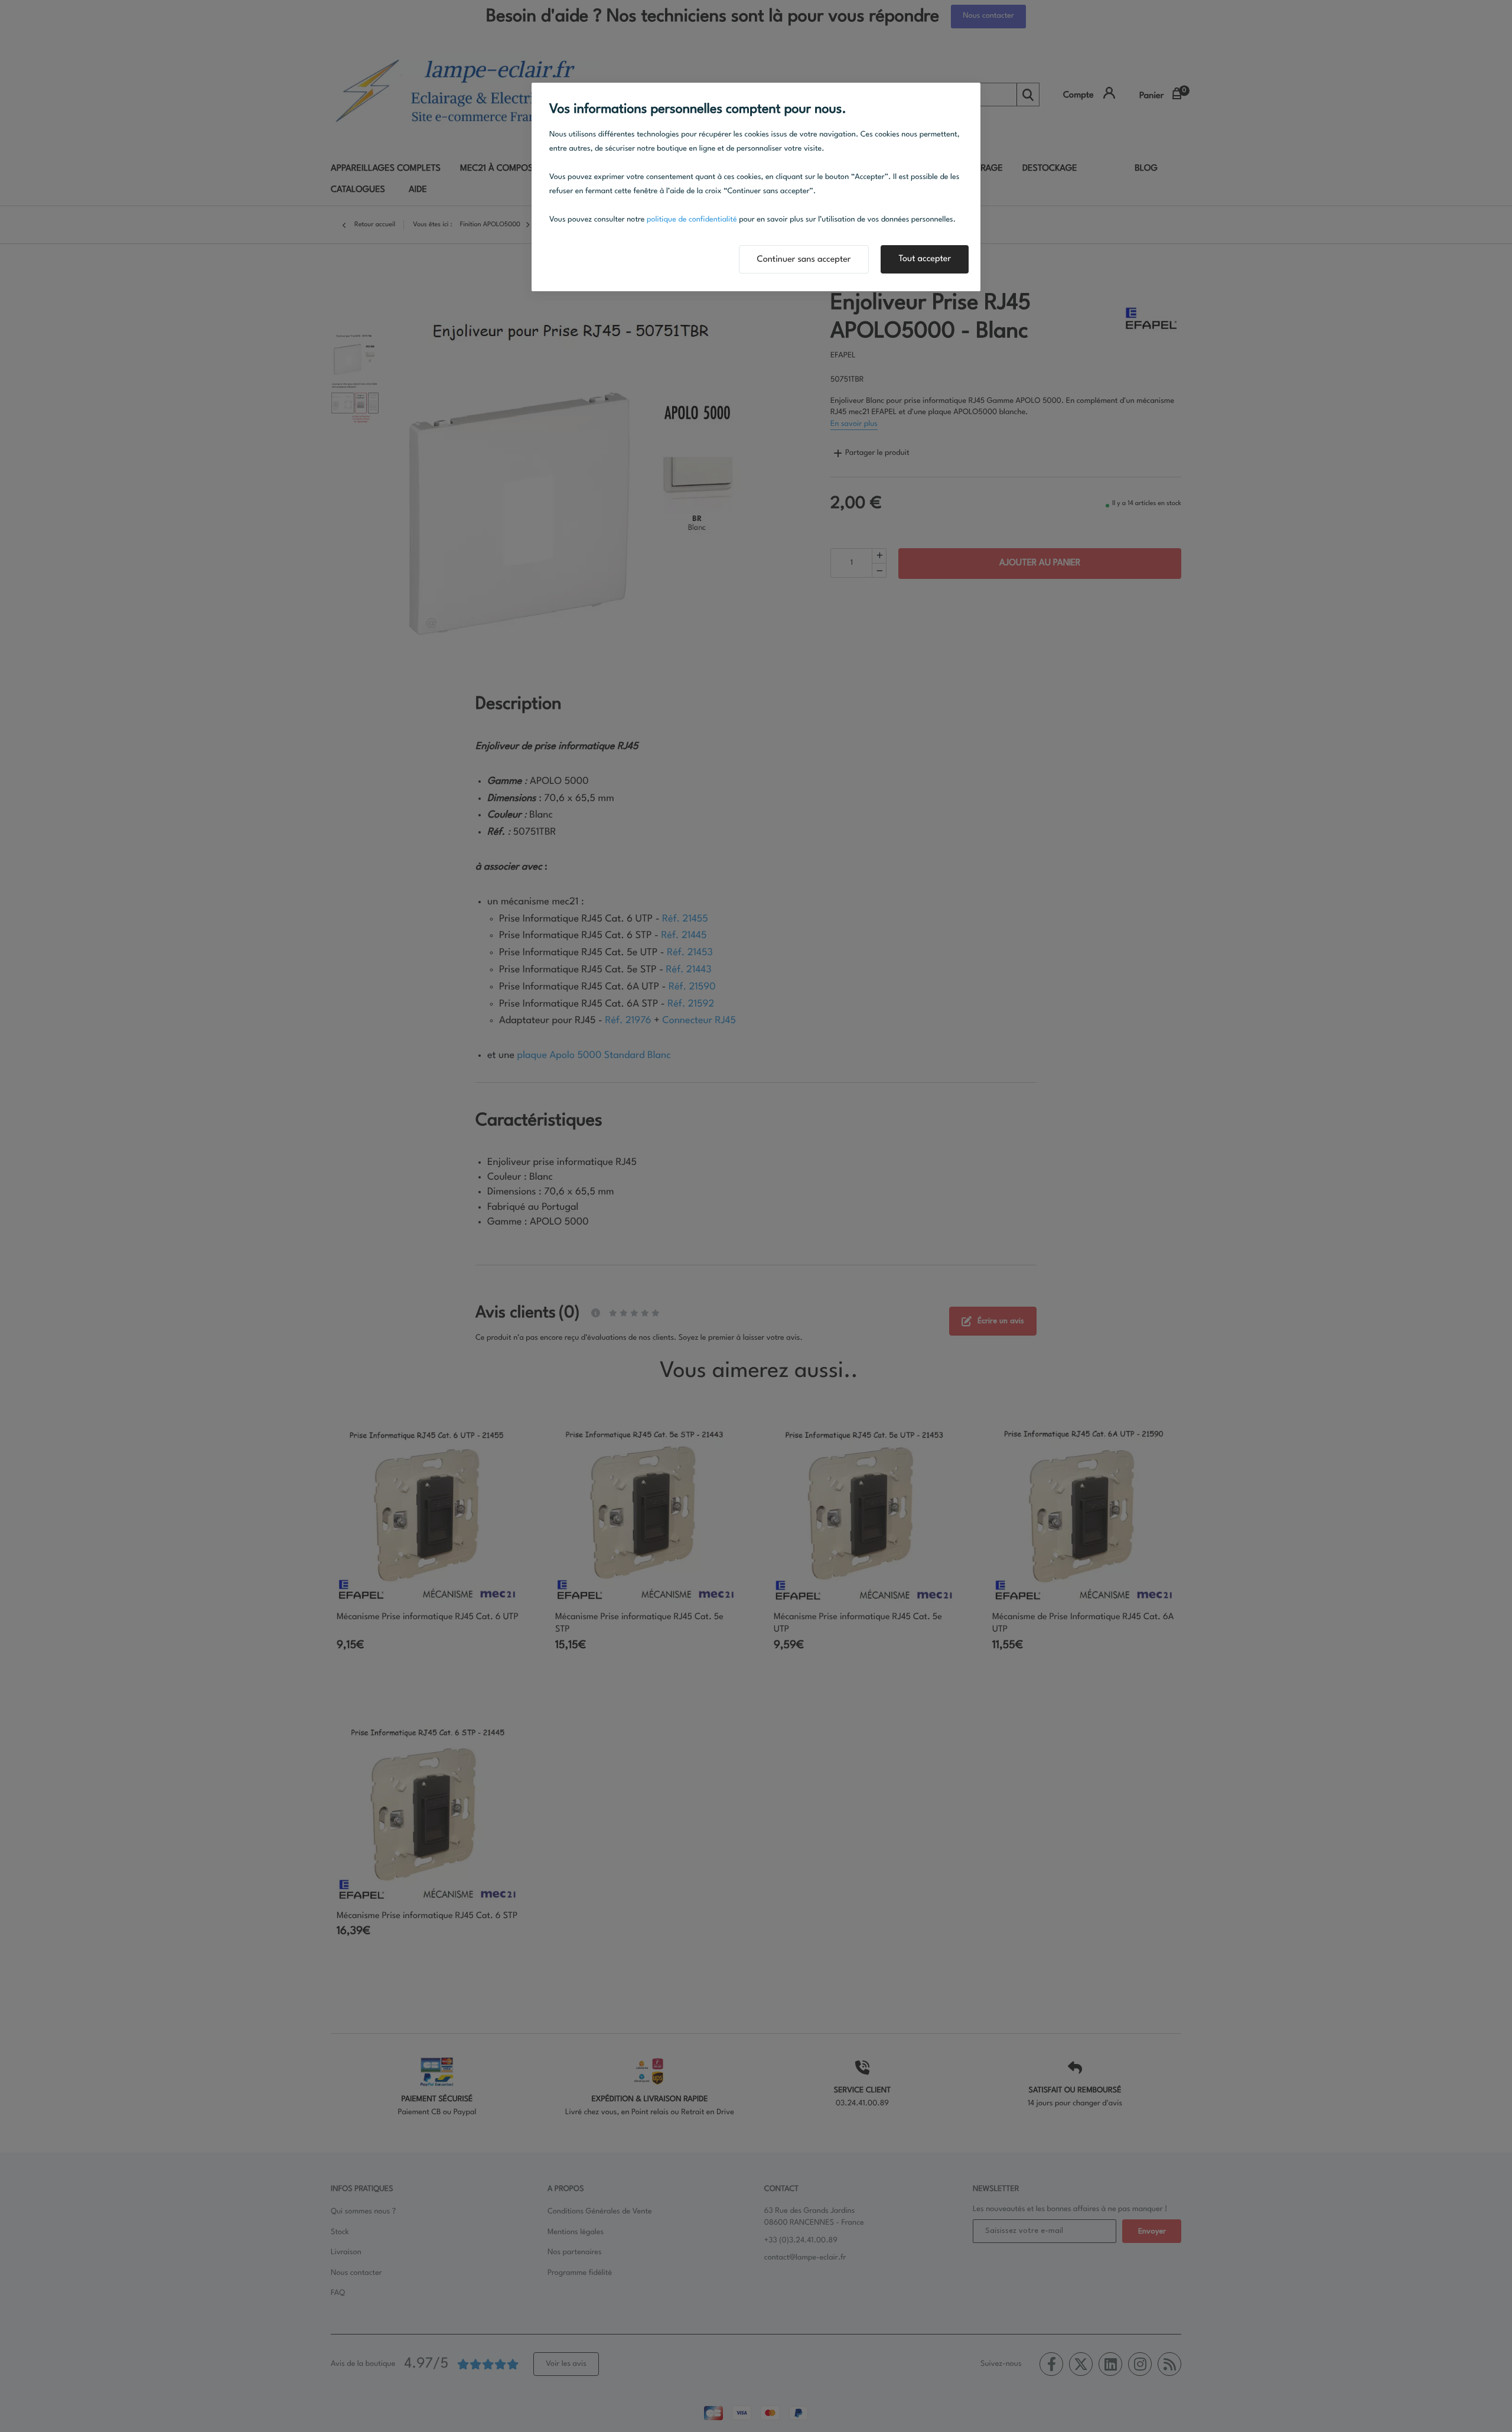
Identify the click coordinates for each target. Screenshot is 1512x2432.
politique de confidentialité (692, 220)
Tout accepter (925, 259)
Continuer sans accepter (804, 260)
